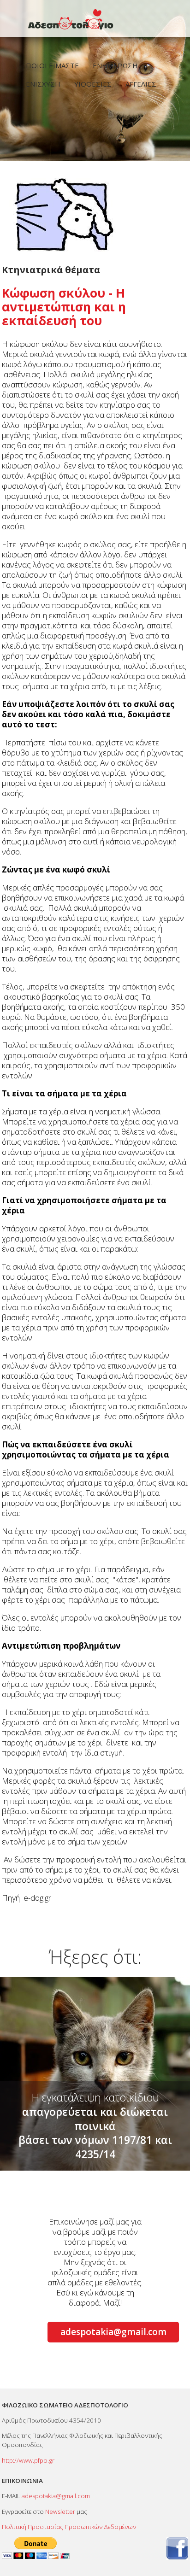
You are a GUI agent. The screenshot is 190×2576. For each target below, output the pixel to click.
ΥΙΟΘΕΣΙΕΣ (93, 84)
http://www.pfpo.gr (28, 2460)
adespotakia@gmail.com (113, 2332)
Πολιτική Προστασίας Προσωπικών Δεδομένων (69, 2527)
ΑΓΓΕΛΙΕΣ (141, 84)
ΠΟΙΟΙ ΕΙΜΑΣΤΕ (52, 65)
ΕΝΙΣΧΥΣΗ (43, 84)
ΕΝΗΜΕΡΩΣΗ (115, 65)
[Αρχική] (95, 20)
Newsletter (60, 2512)
